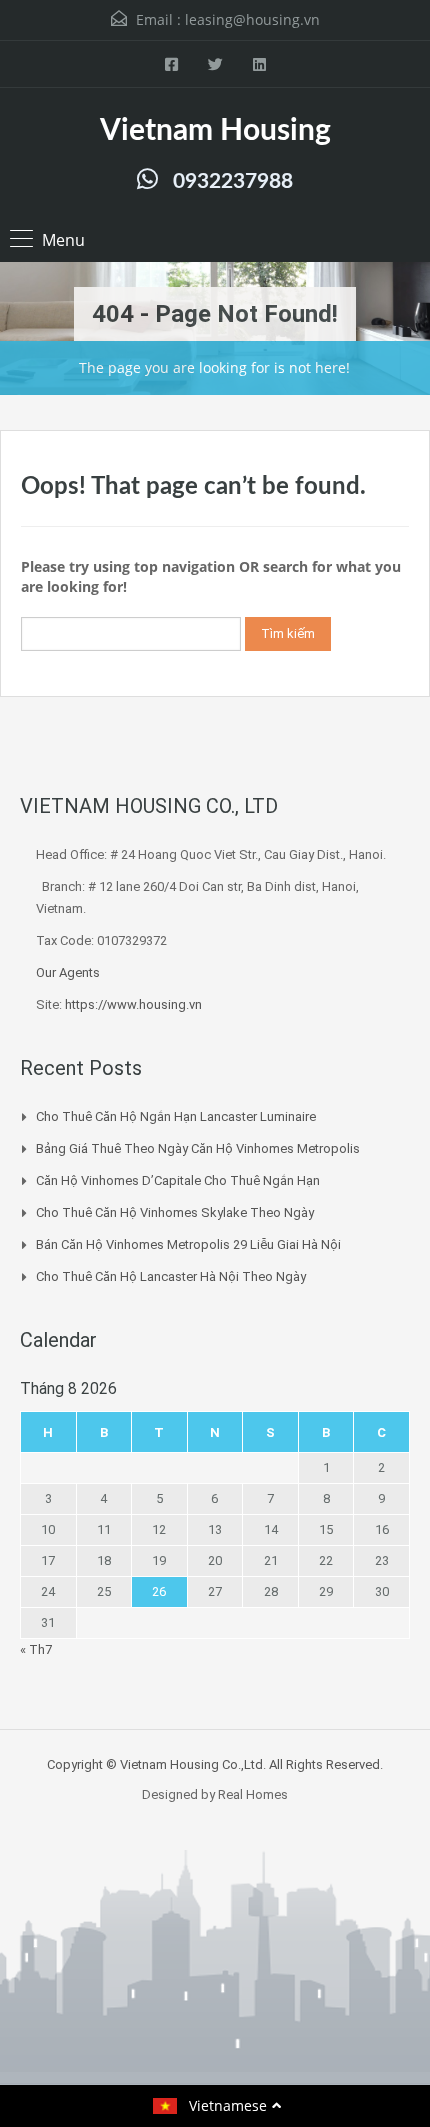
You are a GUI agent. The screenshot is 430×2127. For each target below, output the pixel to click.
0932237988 (233, 181)
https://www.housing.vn (133, 1004)
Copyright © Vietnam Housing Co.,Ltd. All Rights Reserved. (215, 1764)
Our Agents (68, 972)
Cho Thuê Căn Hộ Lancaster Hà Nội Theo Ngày (171, 1276)
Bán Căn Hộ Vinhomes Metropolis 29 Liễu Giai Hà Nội (188, 1244)
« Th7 (36, 1649)
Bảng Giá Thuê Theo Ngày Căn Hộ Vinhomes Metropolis (198, 1148)
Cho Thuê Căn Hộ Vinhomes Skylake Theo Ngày (175, 1212)
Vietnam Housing (215, 131)
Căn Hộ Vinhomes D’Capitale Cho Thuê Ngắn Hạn (178, 1180)
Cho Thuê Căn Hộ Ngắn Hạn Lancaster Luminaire (176, 1116)
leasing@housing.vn (252, 19)
